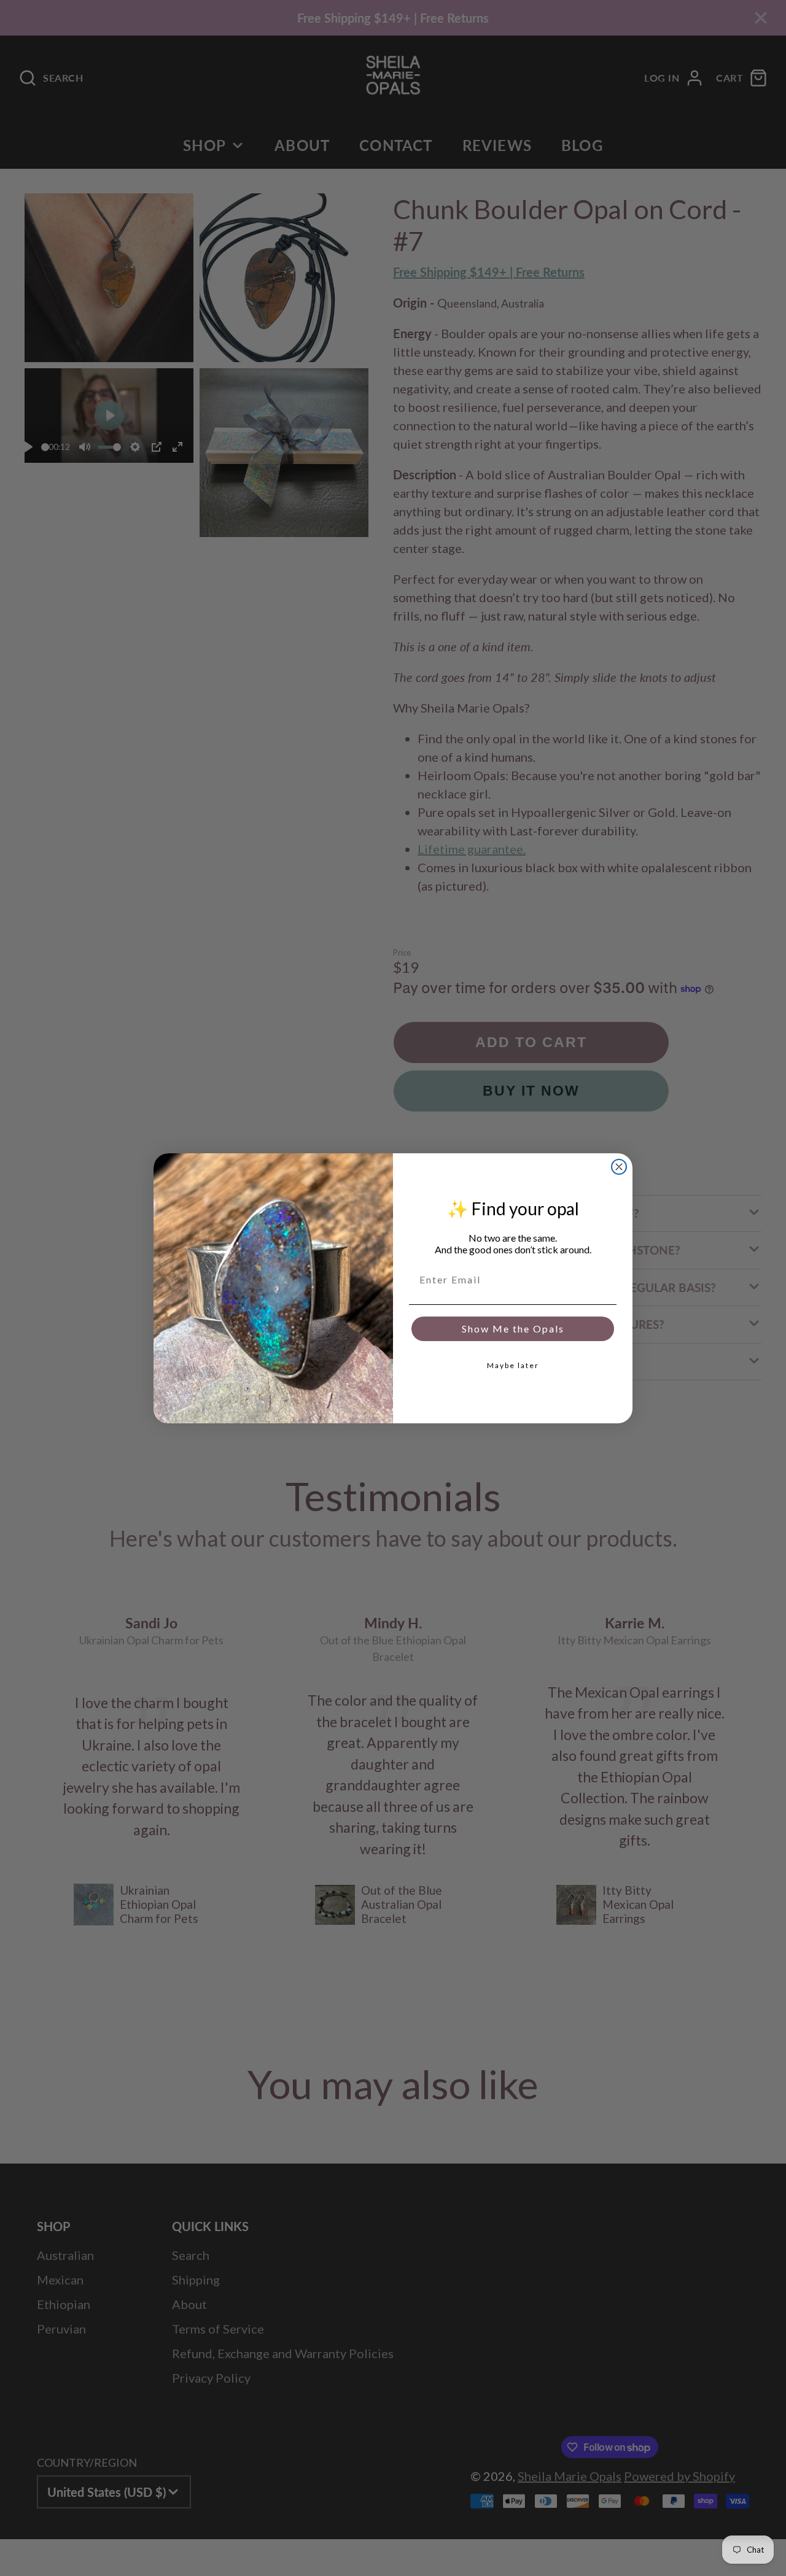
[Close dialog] (619, 1167)
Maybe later (513, 1365)
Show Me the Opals (513, 1329)
